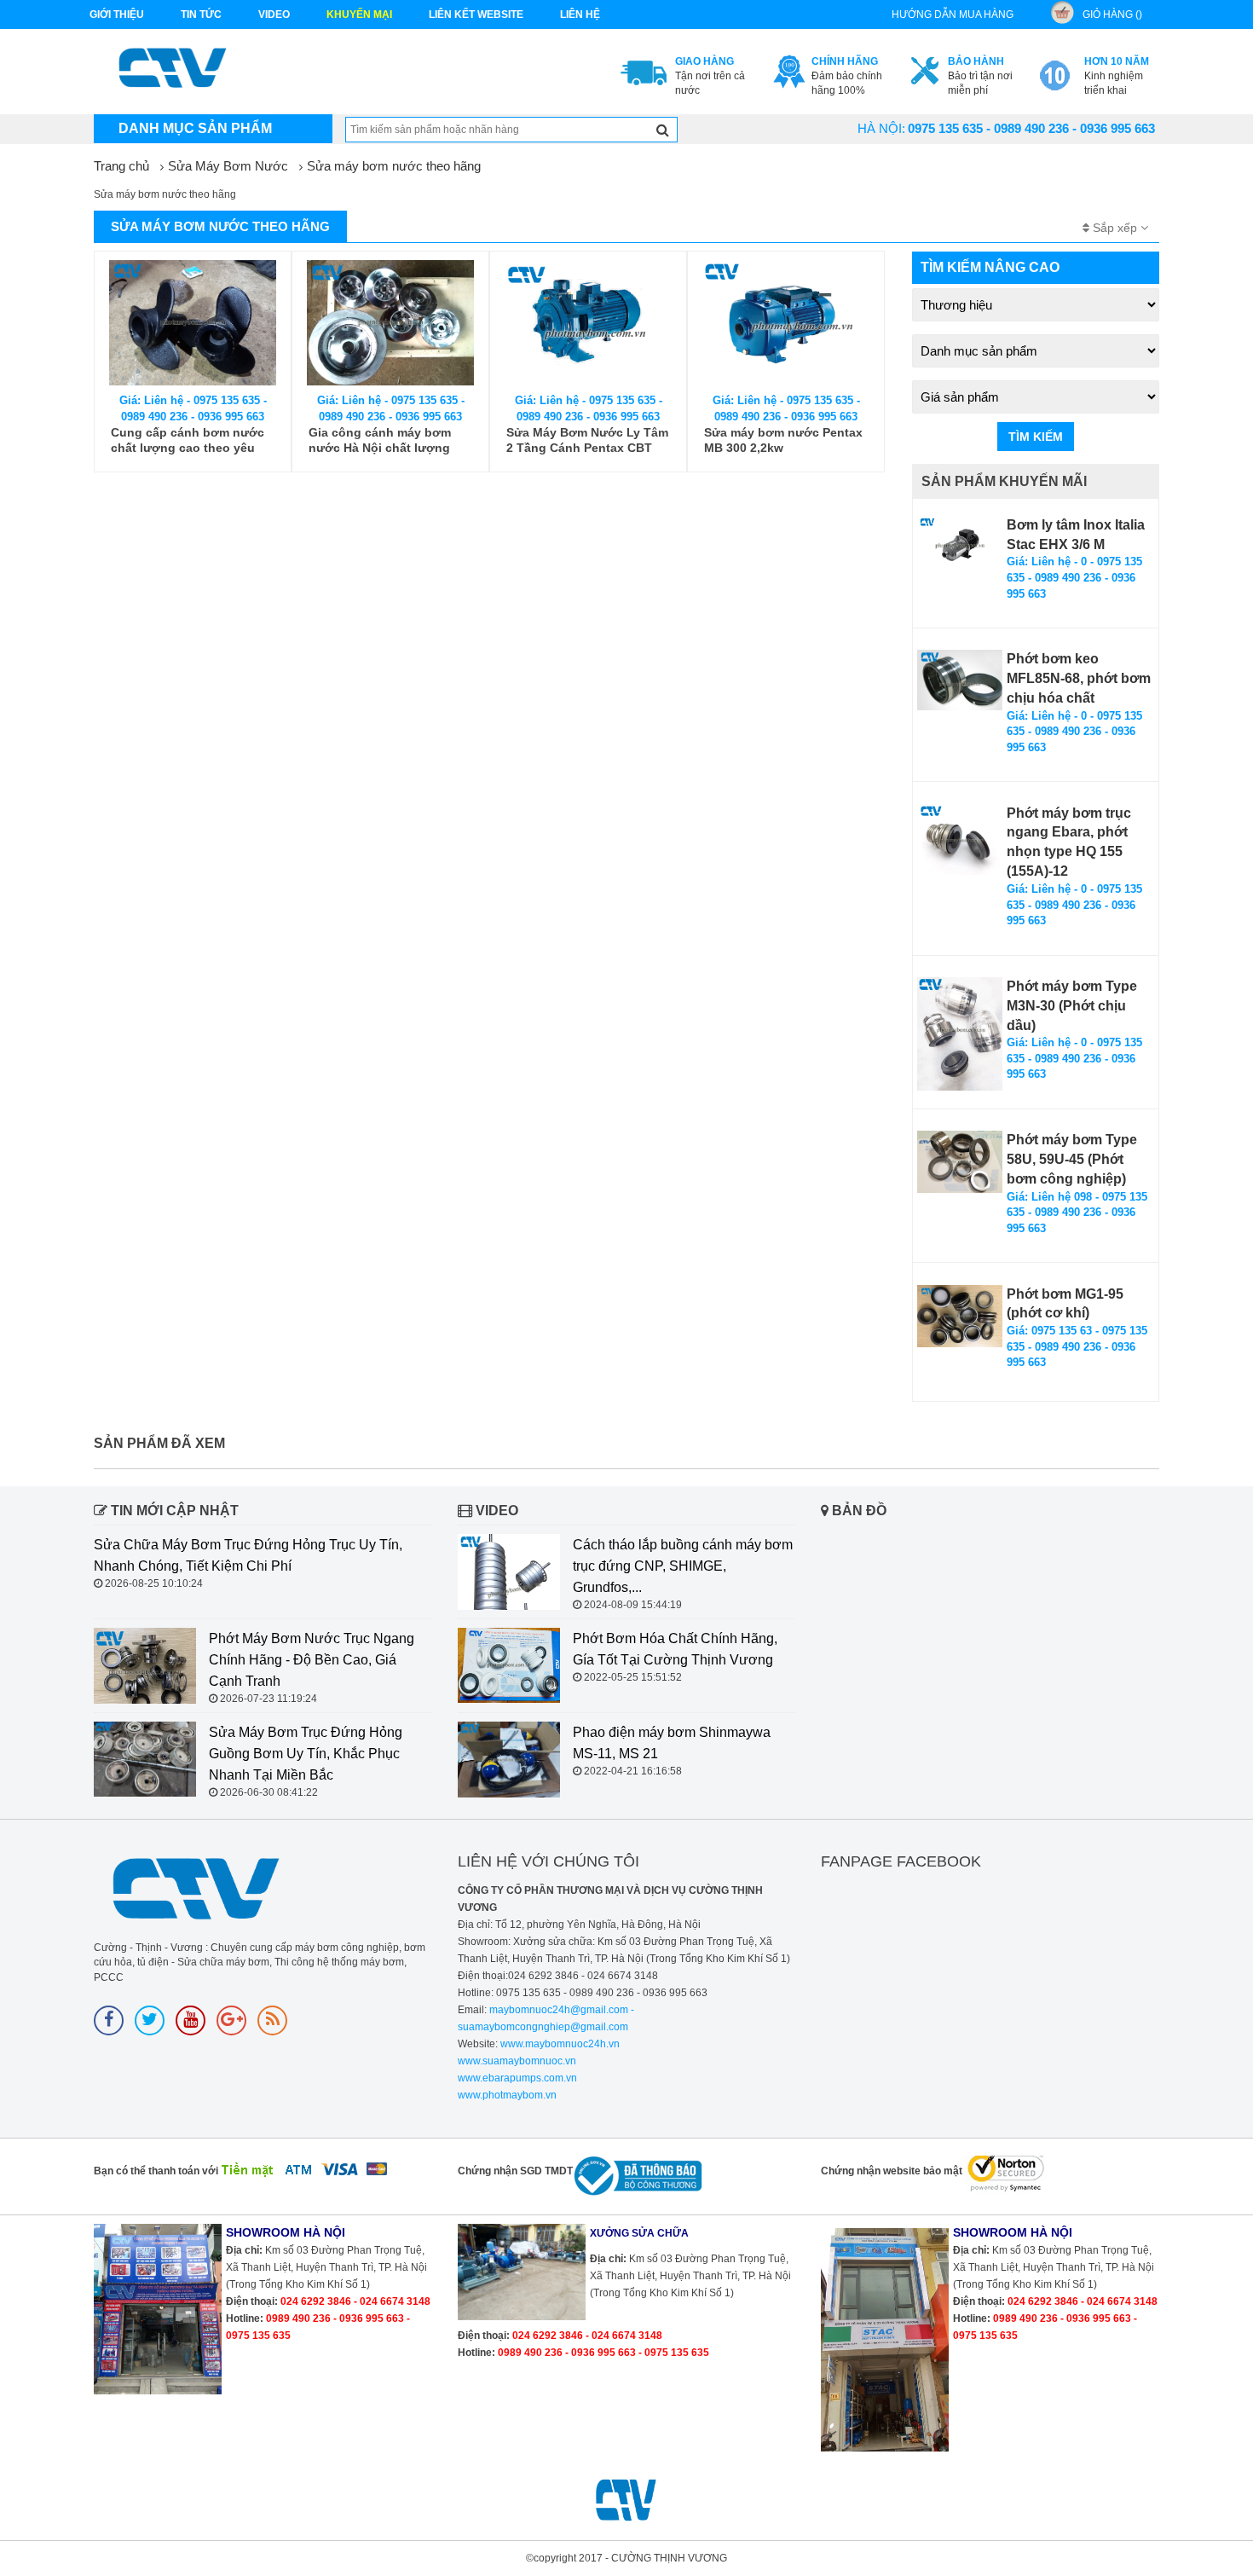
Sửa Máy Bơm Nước (228, 166)
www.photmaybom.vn (507, 2095)
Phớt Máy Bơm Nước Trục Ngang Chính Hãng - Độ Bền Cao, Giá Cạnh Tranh (312, 1660)
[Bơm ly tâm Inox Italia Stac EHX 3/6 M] (960, 546)
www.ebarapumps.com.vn (517, 2078)
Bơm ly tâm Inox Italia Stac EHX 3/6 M (1076, 535)
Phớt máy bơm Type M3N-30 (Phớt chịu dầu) (1072, 1006)
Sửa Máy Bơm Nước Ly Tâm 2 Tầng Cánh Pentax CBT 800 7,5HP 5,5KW (587, 440)
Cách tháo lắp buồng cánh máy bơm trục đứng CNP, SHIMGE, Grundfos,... (683, 1566)
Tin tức (201, 14)
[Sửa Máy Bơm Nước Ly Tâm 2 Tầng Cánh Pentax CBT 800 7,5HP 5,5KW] (588, 323)
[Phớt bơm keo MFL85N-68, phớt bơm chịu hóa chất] (960, 680)
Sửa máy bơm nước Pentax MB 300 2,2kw (783, 440)
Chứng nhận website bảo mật (892, 2171)
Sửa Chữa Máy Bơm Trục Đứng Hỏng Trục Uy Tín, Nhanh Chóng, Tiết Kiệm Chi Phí (248, 1555)
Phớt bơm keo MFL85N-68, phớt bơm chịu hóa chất (1079, 678)
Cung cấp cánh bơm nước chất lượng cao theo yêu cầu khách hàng (188, 440)
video (274, 14)
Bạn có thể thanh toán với (156, 2171)
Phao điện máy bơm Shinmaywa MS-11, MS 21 (672, 1743)
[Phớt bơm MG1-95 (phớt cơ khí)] (960, 1316)
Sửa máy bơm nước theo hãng (394, 166)
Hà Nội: (881, 128)
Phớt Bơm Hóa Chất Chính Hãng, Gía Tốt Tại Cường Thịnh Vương (675, 1649)
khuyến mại (359, 14)
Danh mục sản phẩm (195, 128)
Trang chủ (121, 166)
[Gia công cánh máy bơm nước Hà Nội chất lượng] (390, 323)
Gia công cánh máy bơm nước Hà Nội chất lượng (380, 440)
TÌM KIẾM (1036, 437)
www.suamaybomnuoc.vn (517, 2061)
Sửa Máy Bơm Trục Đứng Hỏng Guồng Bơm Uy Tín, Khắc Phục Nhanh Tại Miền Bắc (306, 1754)
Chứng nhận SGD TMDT (515, 2171)
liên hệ (580, 14)
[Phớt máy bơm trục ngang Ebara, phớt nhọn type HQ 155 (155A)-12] (960, 840)
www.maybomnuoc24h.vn (559, 2044)
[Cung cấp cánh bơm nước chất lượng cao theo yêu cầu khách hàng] (193, 323)
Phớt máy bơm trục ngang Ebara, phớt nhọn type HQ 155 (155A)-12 (1069, 842)
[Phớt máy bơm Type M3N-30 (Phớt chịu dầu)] (960, 1034)
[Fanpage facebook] (109, 2020)
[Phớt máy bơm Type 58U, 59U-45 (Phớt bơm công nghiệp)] (960, 1162)
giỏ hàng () (1112, 14)
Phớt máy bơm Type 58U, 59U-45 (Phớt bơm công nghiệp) (1072, 1159)
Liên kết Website (476, 14)
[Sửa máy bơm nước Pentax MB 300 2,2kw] (786, 323)
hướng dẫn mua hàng (953, 14)
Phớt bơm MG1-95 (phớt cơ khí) (1065, 1304)
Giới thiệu (117, 14)
